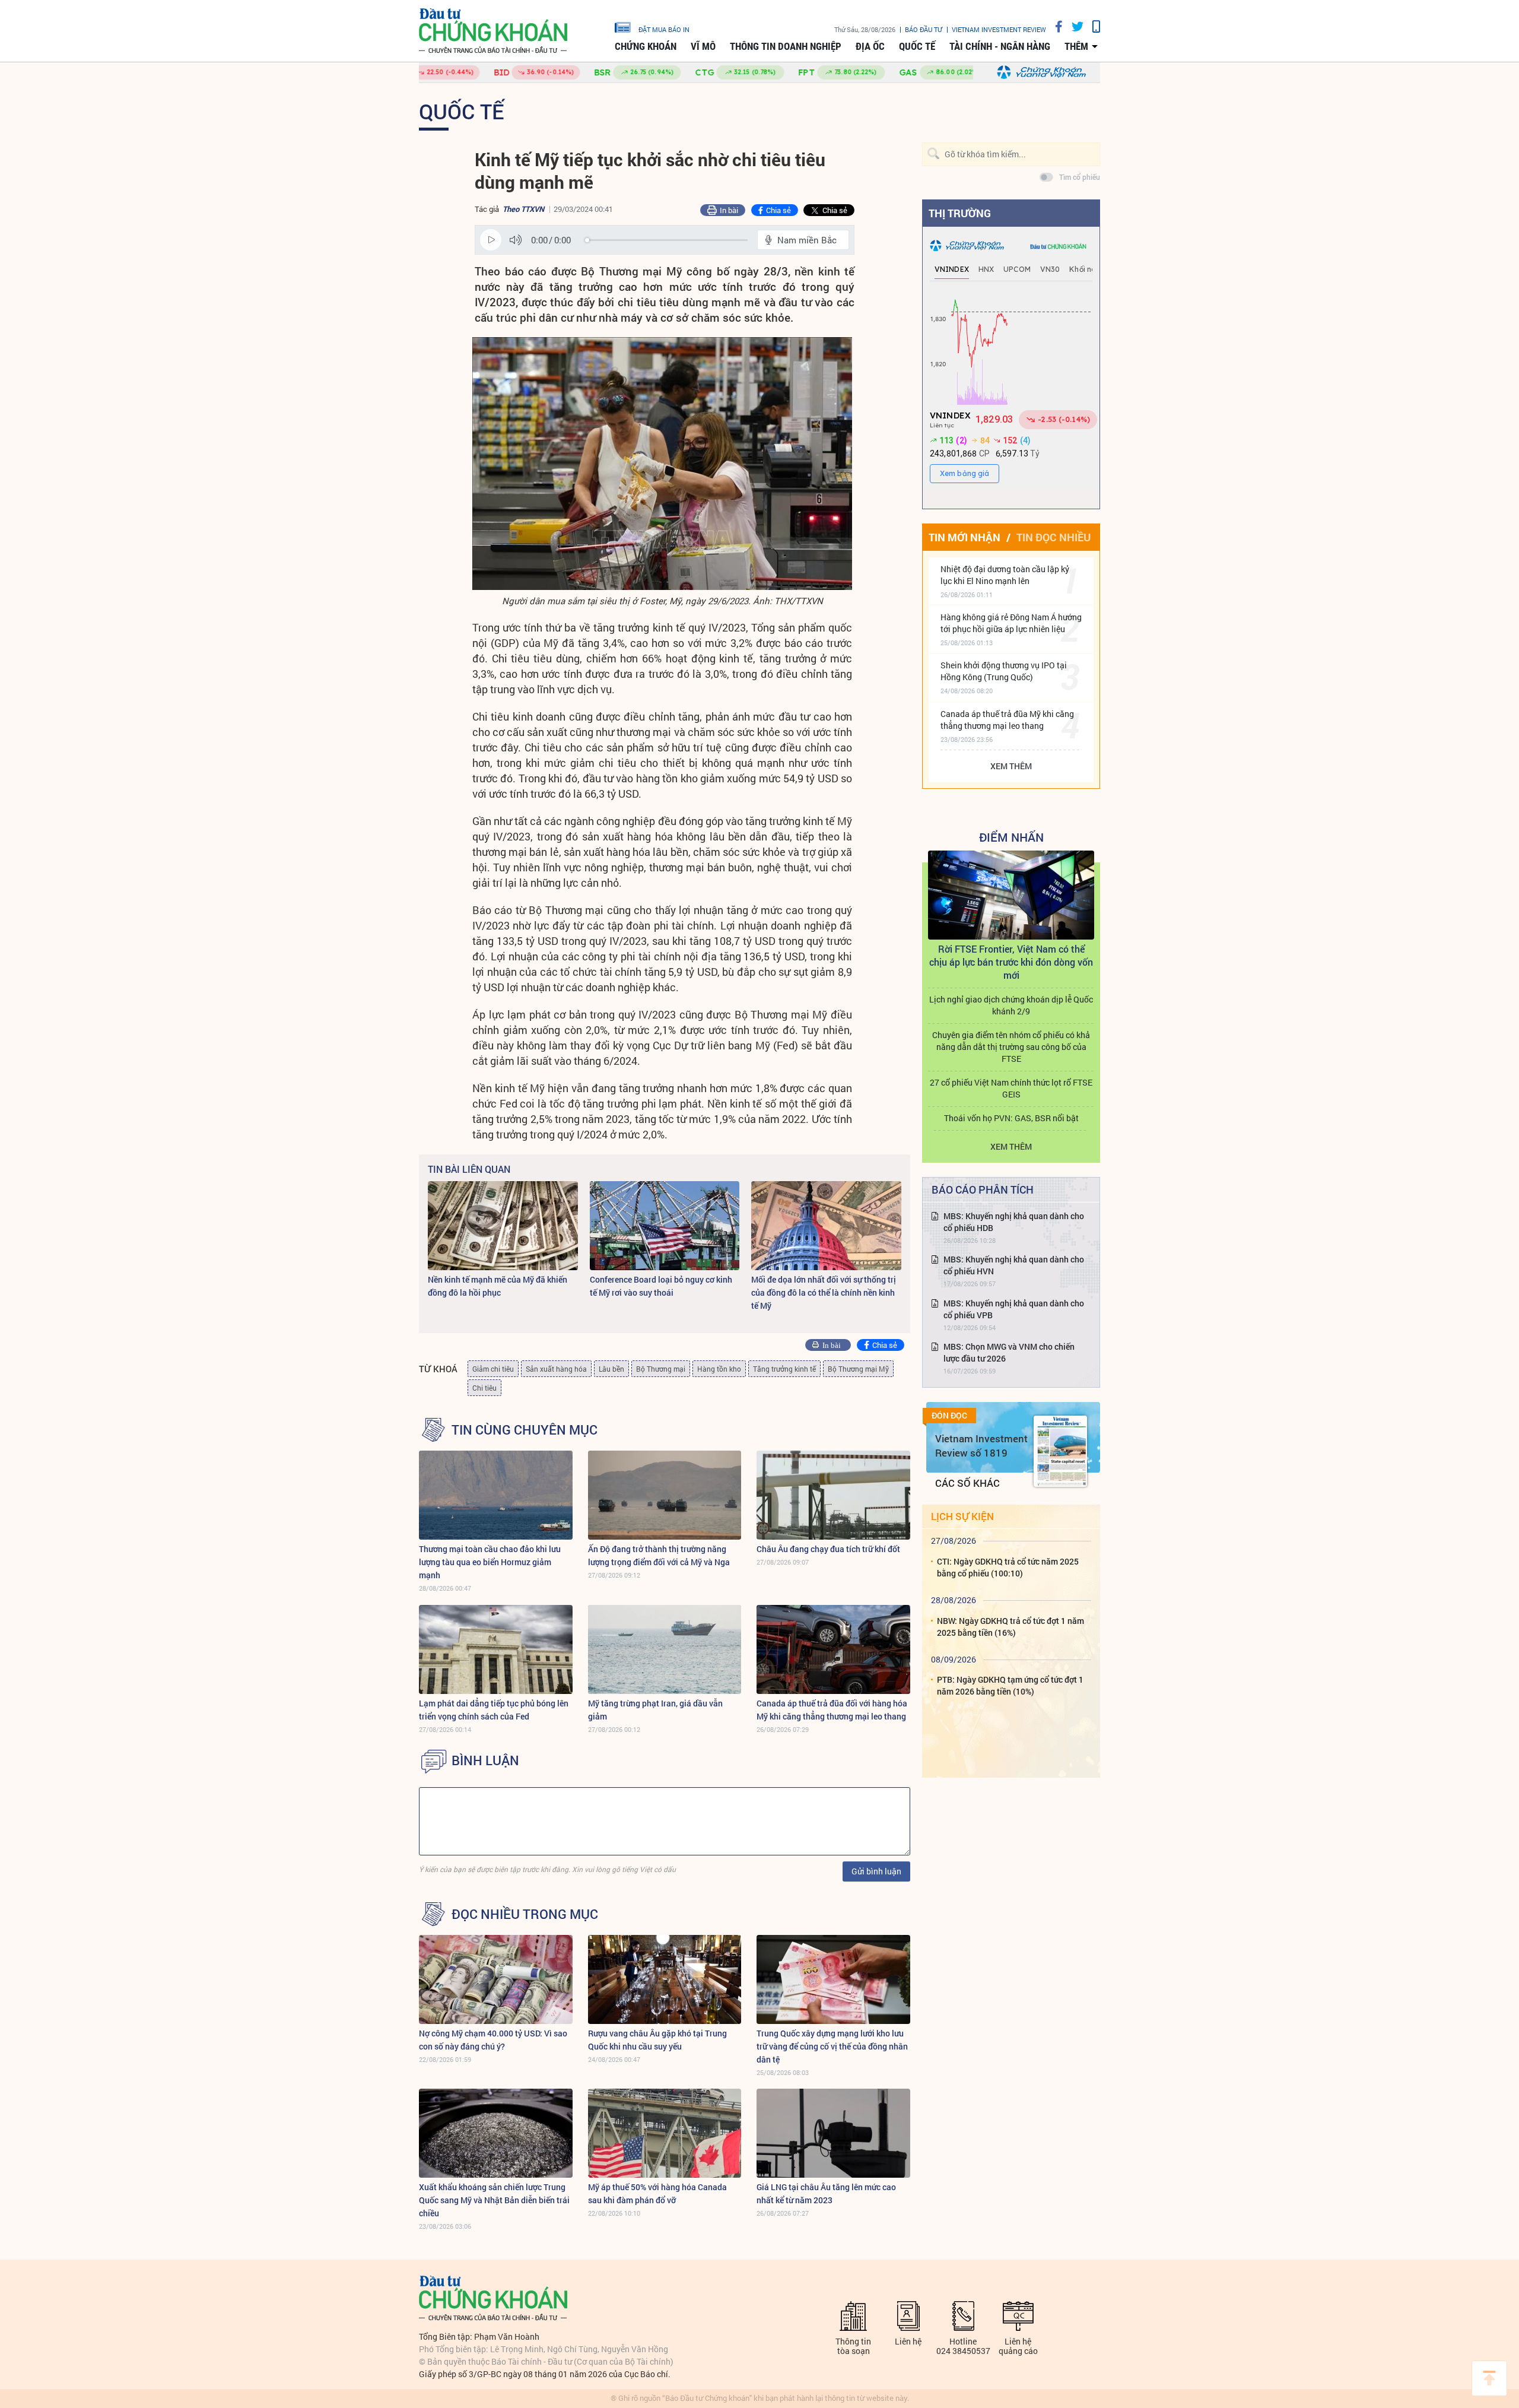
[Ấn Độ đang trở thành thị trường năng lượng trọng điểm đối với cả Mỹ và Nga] (665, 1495)
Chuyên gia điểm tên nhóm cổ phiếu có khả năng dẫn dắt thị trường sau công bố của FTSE (1011, 1047)
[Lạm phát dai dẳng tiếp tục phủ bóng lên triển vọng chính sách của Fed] (496, 1649)
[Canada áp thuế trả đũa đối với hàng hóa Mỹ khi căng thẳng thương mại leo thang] (833, 1649)
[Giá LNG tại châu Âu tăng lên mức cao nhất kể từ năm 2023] (833, 2133)
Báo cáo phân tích (983, 1189)
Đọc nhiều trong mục (525, 1914)
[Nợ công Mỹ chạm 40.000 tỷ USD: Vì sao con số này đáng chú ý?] (496, 1979)
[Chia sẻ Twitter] (1073, 26)
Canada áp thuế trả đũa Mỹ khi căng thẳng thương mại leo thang (1007, 720)
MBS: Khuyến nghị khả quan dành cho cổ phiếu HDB (1014, 1222)
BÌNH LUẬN (485, 1760)
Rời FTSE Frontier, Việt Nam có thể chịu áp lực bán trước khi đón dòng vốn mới (1011, 962)
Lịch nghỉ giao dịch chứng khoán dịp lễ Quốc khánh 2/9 (1011, 1005)
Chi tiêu (484, 1388)
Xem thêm (1011, 766)
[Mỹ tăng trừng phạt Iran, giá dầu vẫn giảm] (665, 1649)
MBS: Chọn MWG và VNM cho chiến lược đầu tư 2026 (1009, 1352)
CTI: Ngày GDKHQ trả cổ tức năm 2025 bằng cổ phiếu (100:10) (1008, 1567)
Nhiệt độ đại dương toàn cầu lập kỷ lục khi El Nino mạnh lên (1005, 575)
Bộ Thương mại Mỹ (858, 1369)
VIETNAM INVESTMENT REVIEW (999, 29)
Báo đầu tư (924, 29)
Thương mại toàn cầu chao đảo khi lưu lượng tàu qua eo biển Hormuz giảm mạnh (490, 1562)
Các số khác (967, 1483)
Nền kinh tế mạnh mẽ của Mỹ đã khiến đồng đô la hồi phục (498, 1286)
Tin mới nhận (965, 537)
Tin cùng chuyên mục (525, 1430)
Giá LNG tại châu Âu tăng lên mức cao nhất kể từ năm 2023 (826, 2193)
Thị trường (960, 213)
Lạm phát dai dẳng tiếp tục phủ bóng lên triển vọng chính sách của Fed (494, 1710)
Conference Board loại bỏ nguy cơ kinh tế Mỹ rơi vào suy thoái (661, 1286)
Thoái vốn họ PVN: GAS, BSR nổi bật (1011, 1118)
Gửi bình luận (876, 1871)
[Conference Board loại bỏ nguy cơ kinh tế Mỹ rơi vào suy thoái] (665, 1226)
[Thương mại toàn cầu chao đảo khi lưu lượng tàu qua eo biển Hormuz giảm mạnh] (496, 1495)
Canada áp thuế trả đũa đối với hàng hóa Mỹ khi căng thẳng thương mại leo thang (832, 1710)
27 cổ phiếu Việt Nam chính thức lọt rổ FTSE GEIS (1011, 1088)
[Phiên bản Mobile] (1092, 26)
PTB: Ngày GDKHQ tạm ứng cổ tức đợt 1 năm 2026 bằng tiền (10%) (1010, 1685)
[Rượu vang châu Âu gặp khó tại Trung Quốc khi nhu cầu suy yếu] (665, 1979)
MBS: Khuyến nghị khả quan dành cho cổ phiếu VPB (1014, 1309)
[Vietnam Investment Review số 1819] (1060, 1451)
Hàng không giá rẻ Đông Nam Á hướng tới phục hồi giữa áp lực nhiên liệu (1011, 623)
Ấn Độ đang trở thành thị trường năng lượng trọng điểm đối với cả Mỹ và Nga (659, 1555)
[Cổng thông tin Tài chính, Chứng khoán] (493, 31)
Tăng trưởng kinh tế (784, 1369)
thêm (1076, 46)
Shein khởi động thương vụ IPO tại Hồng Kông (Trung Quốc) (1004, 671)
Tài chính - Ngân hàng (1000, 46)
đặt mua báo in (664, 29)
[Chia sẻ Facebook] (1054, 26)
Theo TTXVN (523, 209)
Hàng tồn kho (719, 1369)
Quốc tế (917, 46)
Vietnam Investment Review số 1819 (981, 1446)
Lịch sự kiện (962, 1516)
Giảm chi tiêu (493, 1369)
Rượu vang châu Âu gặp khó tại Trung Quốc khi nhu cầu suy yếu (657, 2040)
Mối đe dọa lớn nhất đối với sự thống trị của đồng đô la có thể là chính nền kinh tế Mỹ (824, 1292)
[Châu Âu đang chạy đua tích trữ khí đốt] (833, 1495)
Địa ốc (870, 46)
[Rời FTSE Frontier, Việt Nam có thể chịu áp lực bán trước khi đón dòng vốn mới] (1011, 895)
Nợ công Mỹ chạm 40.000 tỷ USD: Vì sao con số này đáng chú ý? (493, 2040)
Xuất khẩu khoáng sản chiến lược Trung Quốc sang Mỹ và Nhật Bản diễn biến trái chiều (494, 2200)
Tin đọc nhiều (1054, 537)
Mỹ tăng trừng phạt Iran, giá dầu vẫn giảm (655, 1710)
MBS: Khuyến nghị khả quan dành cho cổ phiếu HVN (1014, 1265)
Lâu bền (611, 1369)
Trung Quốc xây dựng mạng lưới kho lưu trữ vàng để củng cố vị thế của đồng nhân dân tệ (832, 2046)
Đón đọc (949, 1416)
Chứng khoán (646, 46)
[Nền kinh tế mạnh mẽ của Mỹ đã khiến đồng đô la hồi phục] (503, 1226)
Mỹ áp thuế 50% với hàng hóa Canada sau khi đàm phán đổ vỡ (657, 2193)
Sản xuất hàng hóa (556, 1369)
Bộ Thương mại (661, 1369)
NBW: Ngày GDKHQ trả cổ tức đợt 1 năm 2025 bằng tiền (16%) (1010, 1627)
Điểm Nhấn (1011, 837)
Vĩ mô (703, 46)
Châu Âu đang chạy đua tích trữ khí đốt (828, 1549)
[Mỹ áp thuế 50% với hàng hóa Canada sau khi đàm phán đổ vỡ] (665, 2133)
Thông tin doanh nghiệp (786, 46)
